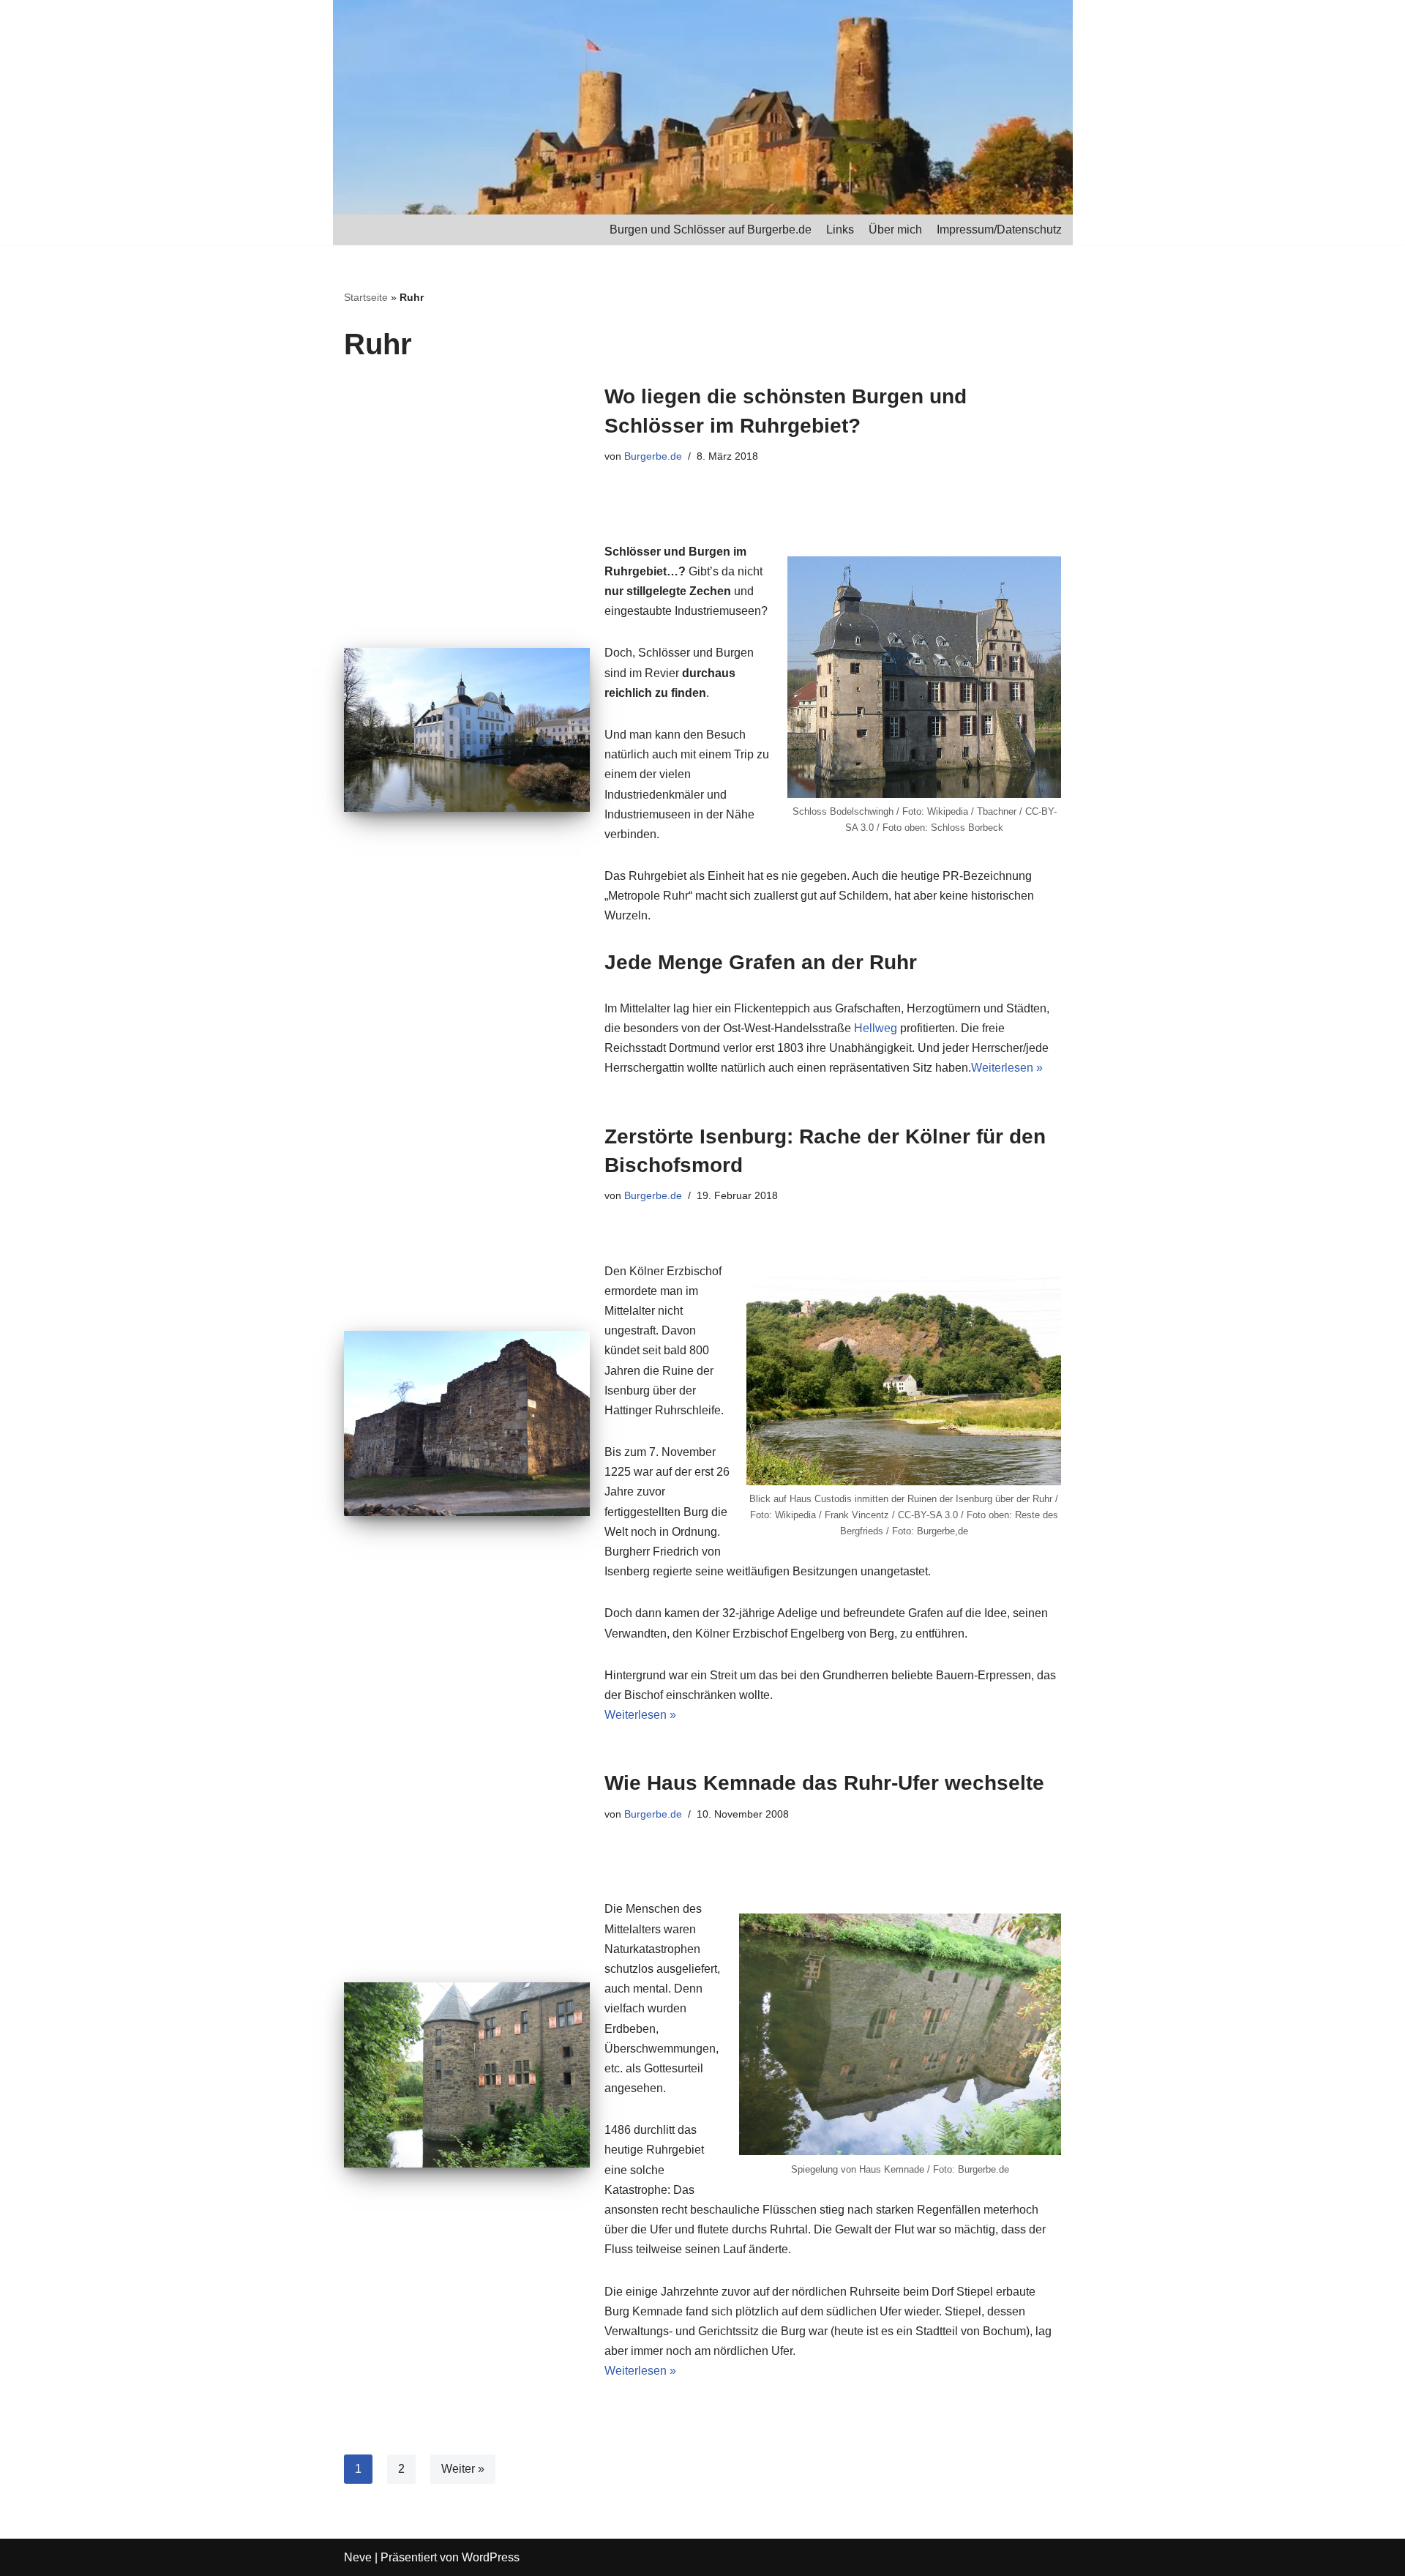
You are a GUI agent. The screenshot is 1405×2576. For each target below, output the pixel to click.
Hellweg (876, 1028)
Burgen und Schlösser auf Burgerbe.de (711, 229)
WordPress (491, 2557)
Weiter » (463, 2469)
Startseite (366, 297)
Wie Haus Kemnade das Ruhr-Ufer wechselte (824, 1783)
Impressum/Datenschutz (999, 229)
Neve (358, 2557)
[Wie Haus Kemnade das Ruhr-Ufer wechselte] (467, 2075)
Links (840, 229)
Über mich (895, 229)
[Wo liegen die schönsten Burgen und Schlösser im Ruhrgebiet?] (467, 730)
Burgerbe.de (653, 456)
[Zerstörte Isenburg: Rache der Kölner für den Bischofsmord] (467, 1423)
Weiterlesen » (1007, 1068)
